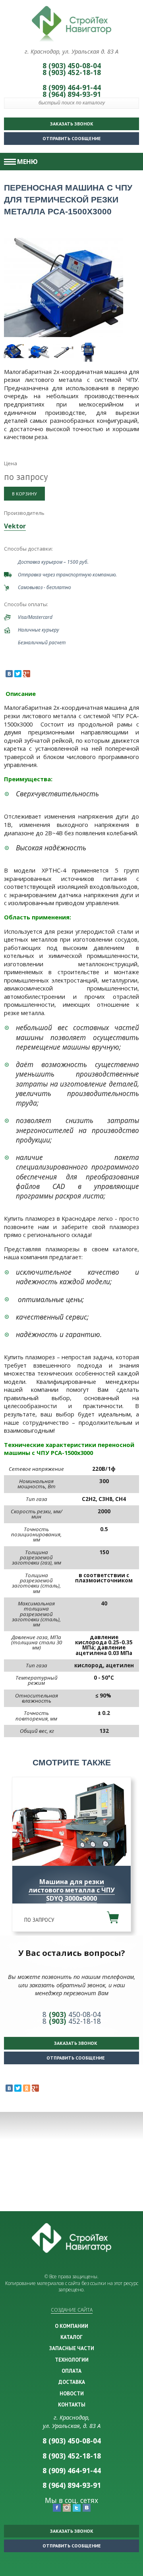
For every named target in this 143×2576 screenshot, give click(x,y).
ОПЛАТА (71, 2371)
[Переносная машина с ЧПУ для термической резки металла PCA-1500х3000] (64, 287)
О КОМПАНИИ (71, 2326)
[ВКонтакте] (9, 674)
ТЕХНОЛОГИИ (72, 2360)
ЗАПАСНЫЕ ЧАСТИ (72, 2348)
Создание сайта (72, 2310)
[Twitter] (18, 674)
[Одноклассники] (27, 2088)
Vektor (15, 526)
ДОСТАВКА (72, 2382)
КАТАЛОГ (71, 2337)
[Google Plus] (27, 674)
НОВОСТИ (72, 2393)
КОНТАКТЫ (72, 2405)
